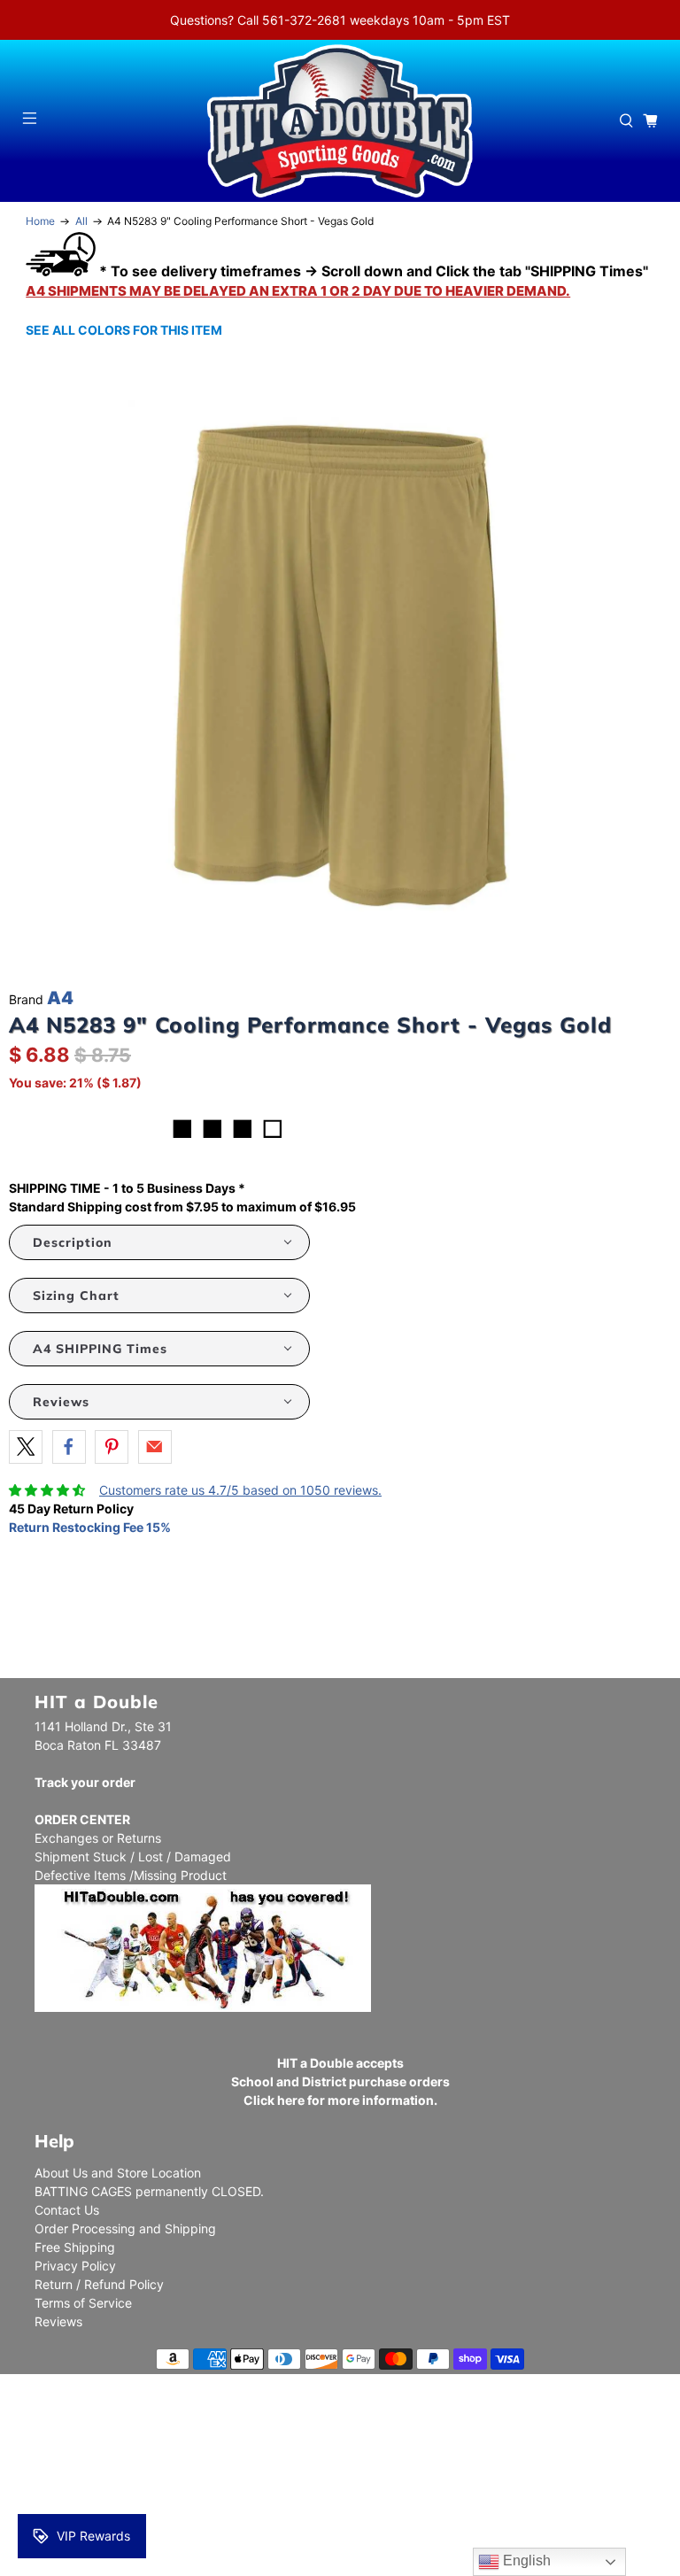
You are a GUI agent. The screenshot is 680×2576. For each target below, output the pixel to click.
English (525, 2561)
